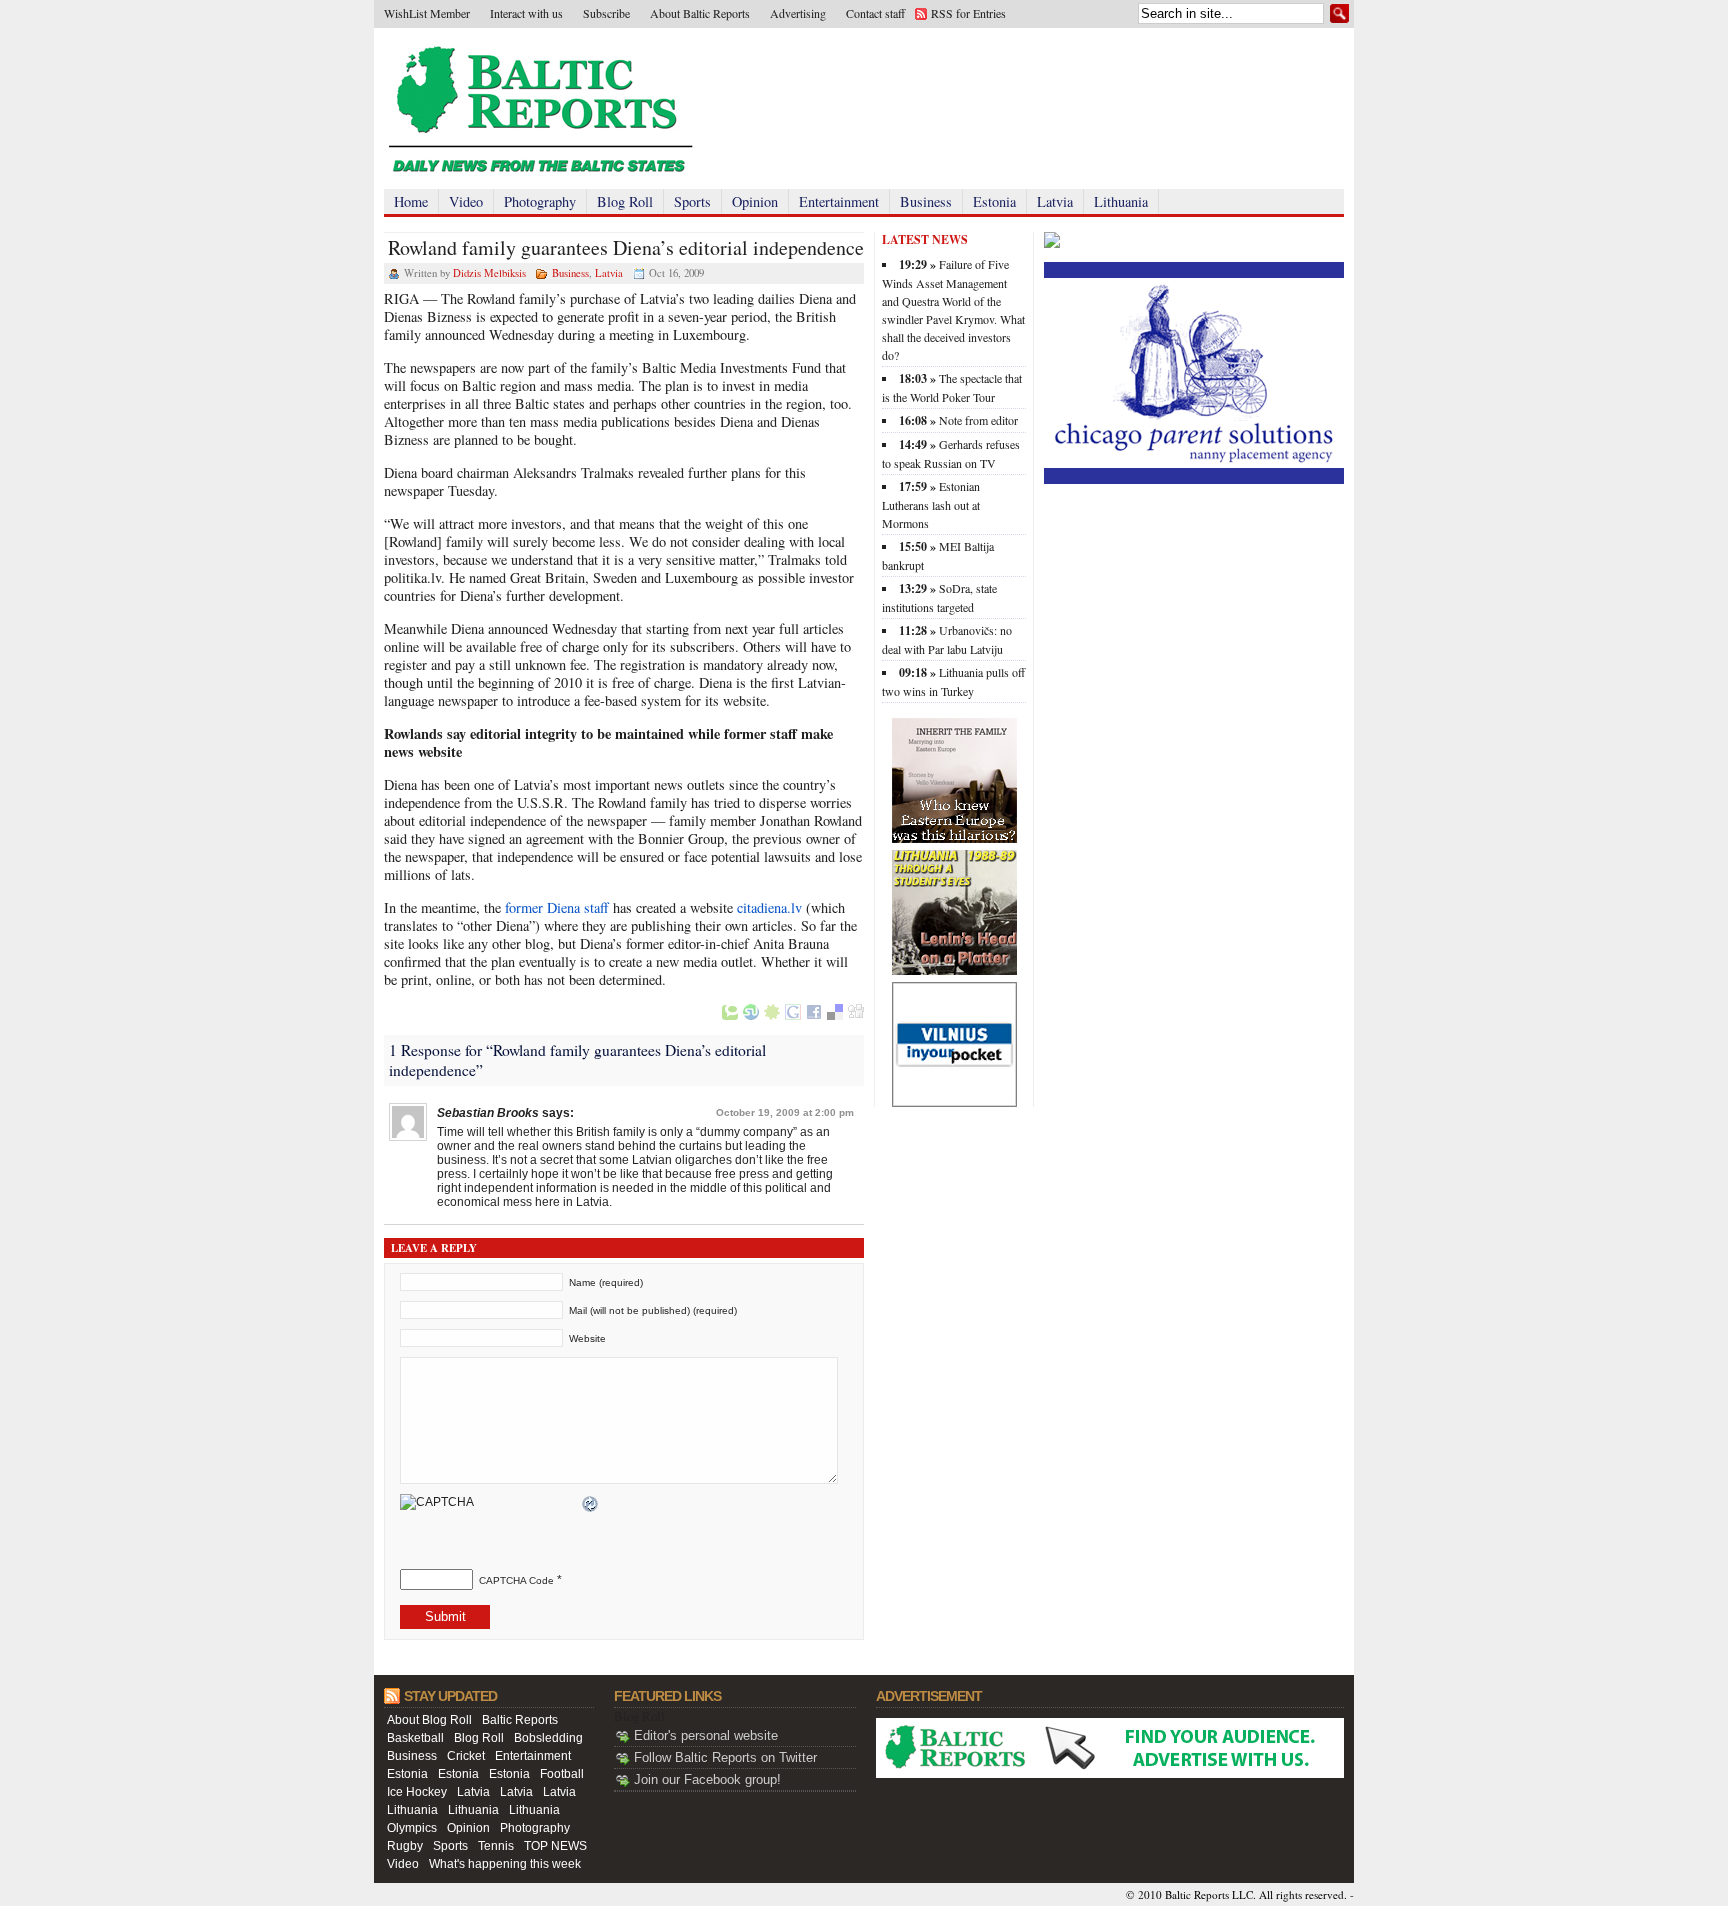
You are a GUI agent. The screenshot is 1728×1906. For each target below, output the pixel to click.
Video (466, 201)
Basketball (415, 1738)
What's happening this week (505, 1864)
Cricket (466, 1756)
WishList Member (427, 13)
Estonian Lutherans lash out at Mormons (931, 504)
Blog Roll (625, 201)
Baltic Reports (520, 1720)
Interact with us (526, 13)
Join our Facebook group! (707, 1779)
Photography (540, 201)
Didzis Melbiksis (489, 273)
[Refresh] (591, 1505)
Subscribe (606, 13)
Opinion (755, 201)
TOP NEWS (555, 1846)
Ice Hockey (417, 1792)
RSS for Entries (968, 13)
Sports (692, 201)
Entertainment (839, 201)
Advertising (798, 13)
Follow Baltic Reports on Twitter (725, 1757)
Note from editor (978, 420)
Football (562, 1774)
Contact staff (875, 13)
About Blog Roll (429, 1720)
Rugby (405, 1846)
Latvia (1055, 201)
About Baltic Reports (700, 13)
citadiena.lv (769, 907)
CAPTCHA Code (516, 1580)
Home (411, 201)
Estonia (994, 201)
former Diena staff (557, 907)
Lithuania (1121, 201)
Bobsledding (548, 1738)
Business (926, 201)
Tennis (496, 1846)
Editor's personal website (706, 1735)
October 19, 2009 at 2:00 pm (785, 1112)
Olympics (412, 1828)
